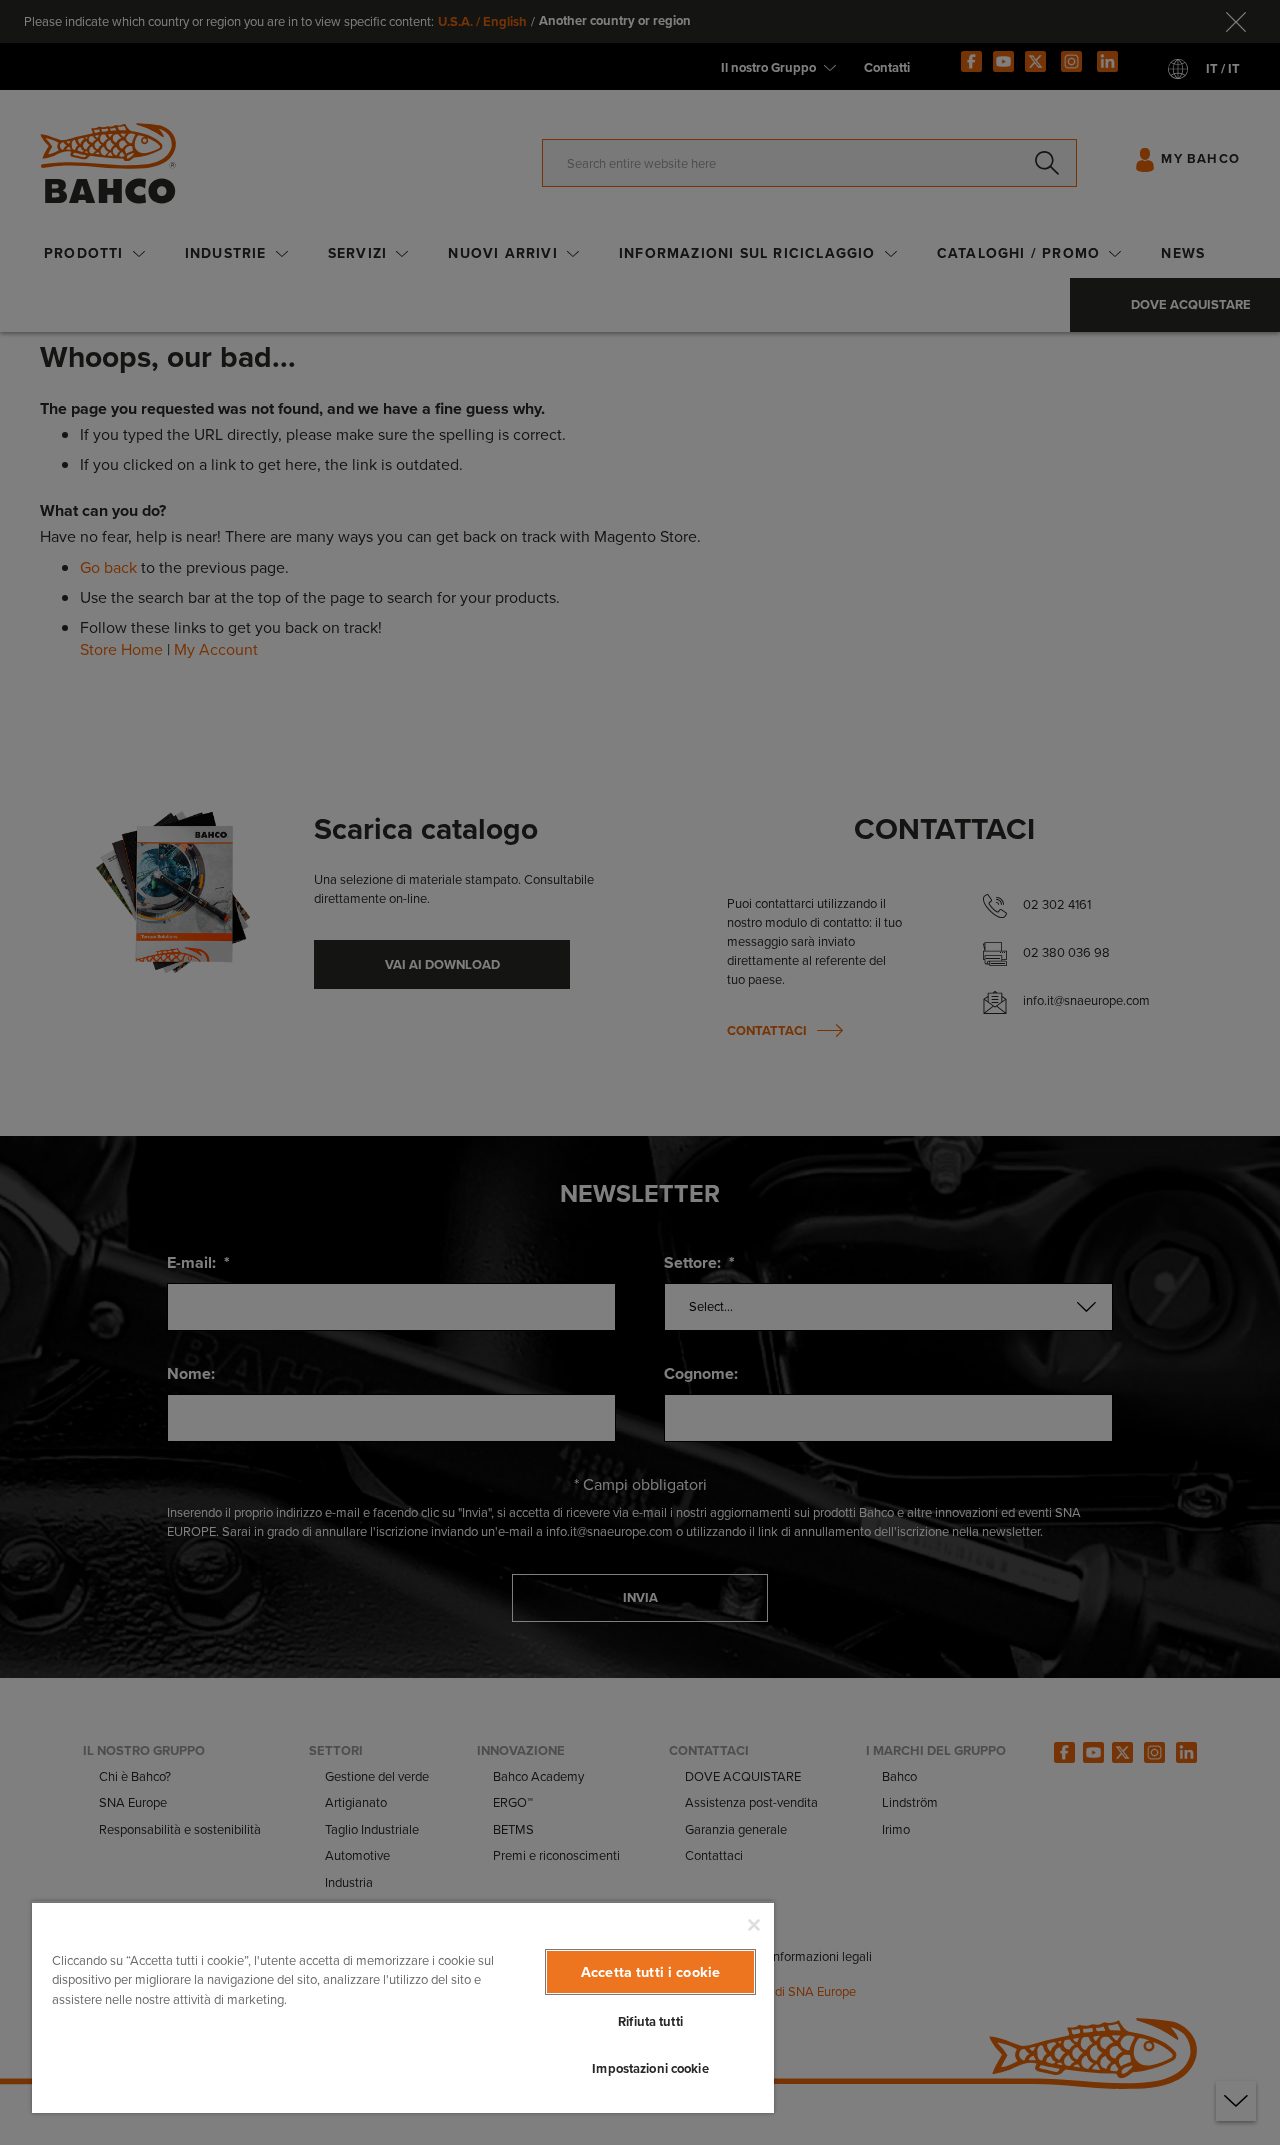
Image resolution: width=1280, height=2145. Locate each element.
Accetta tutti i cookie (650, 1972)
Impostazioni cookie (650, 2068)
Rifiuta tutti (650, 2021)
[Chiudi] (754, 1925)
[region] (403, 2007)
